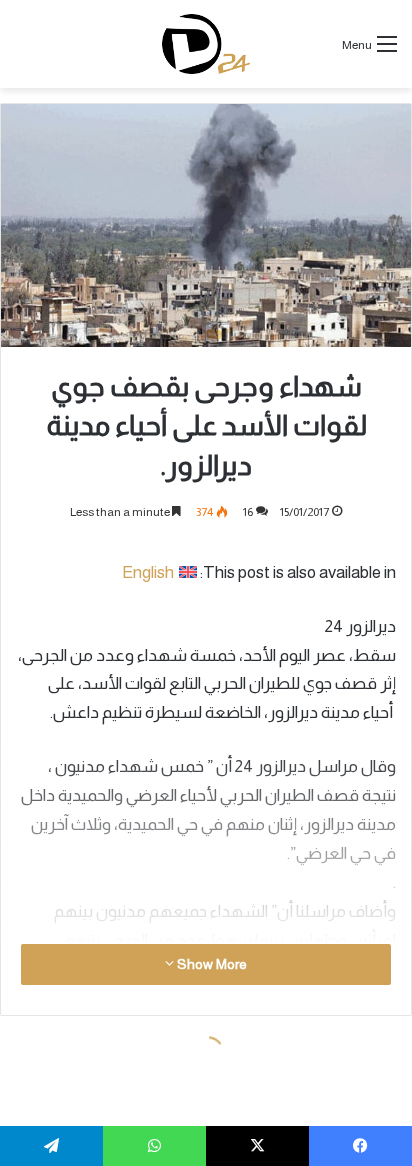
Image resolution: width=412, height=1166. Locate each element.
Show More (210, 964)
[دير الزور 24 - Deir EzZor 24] (206, 44)
